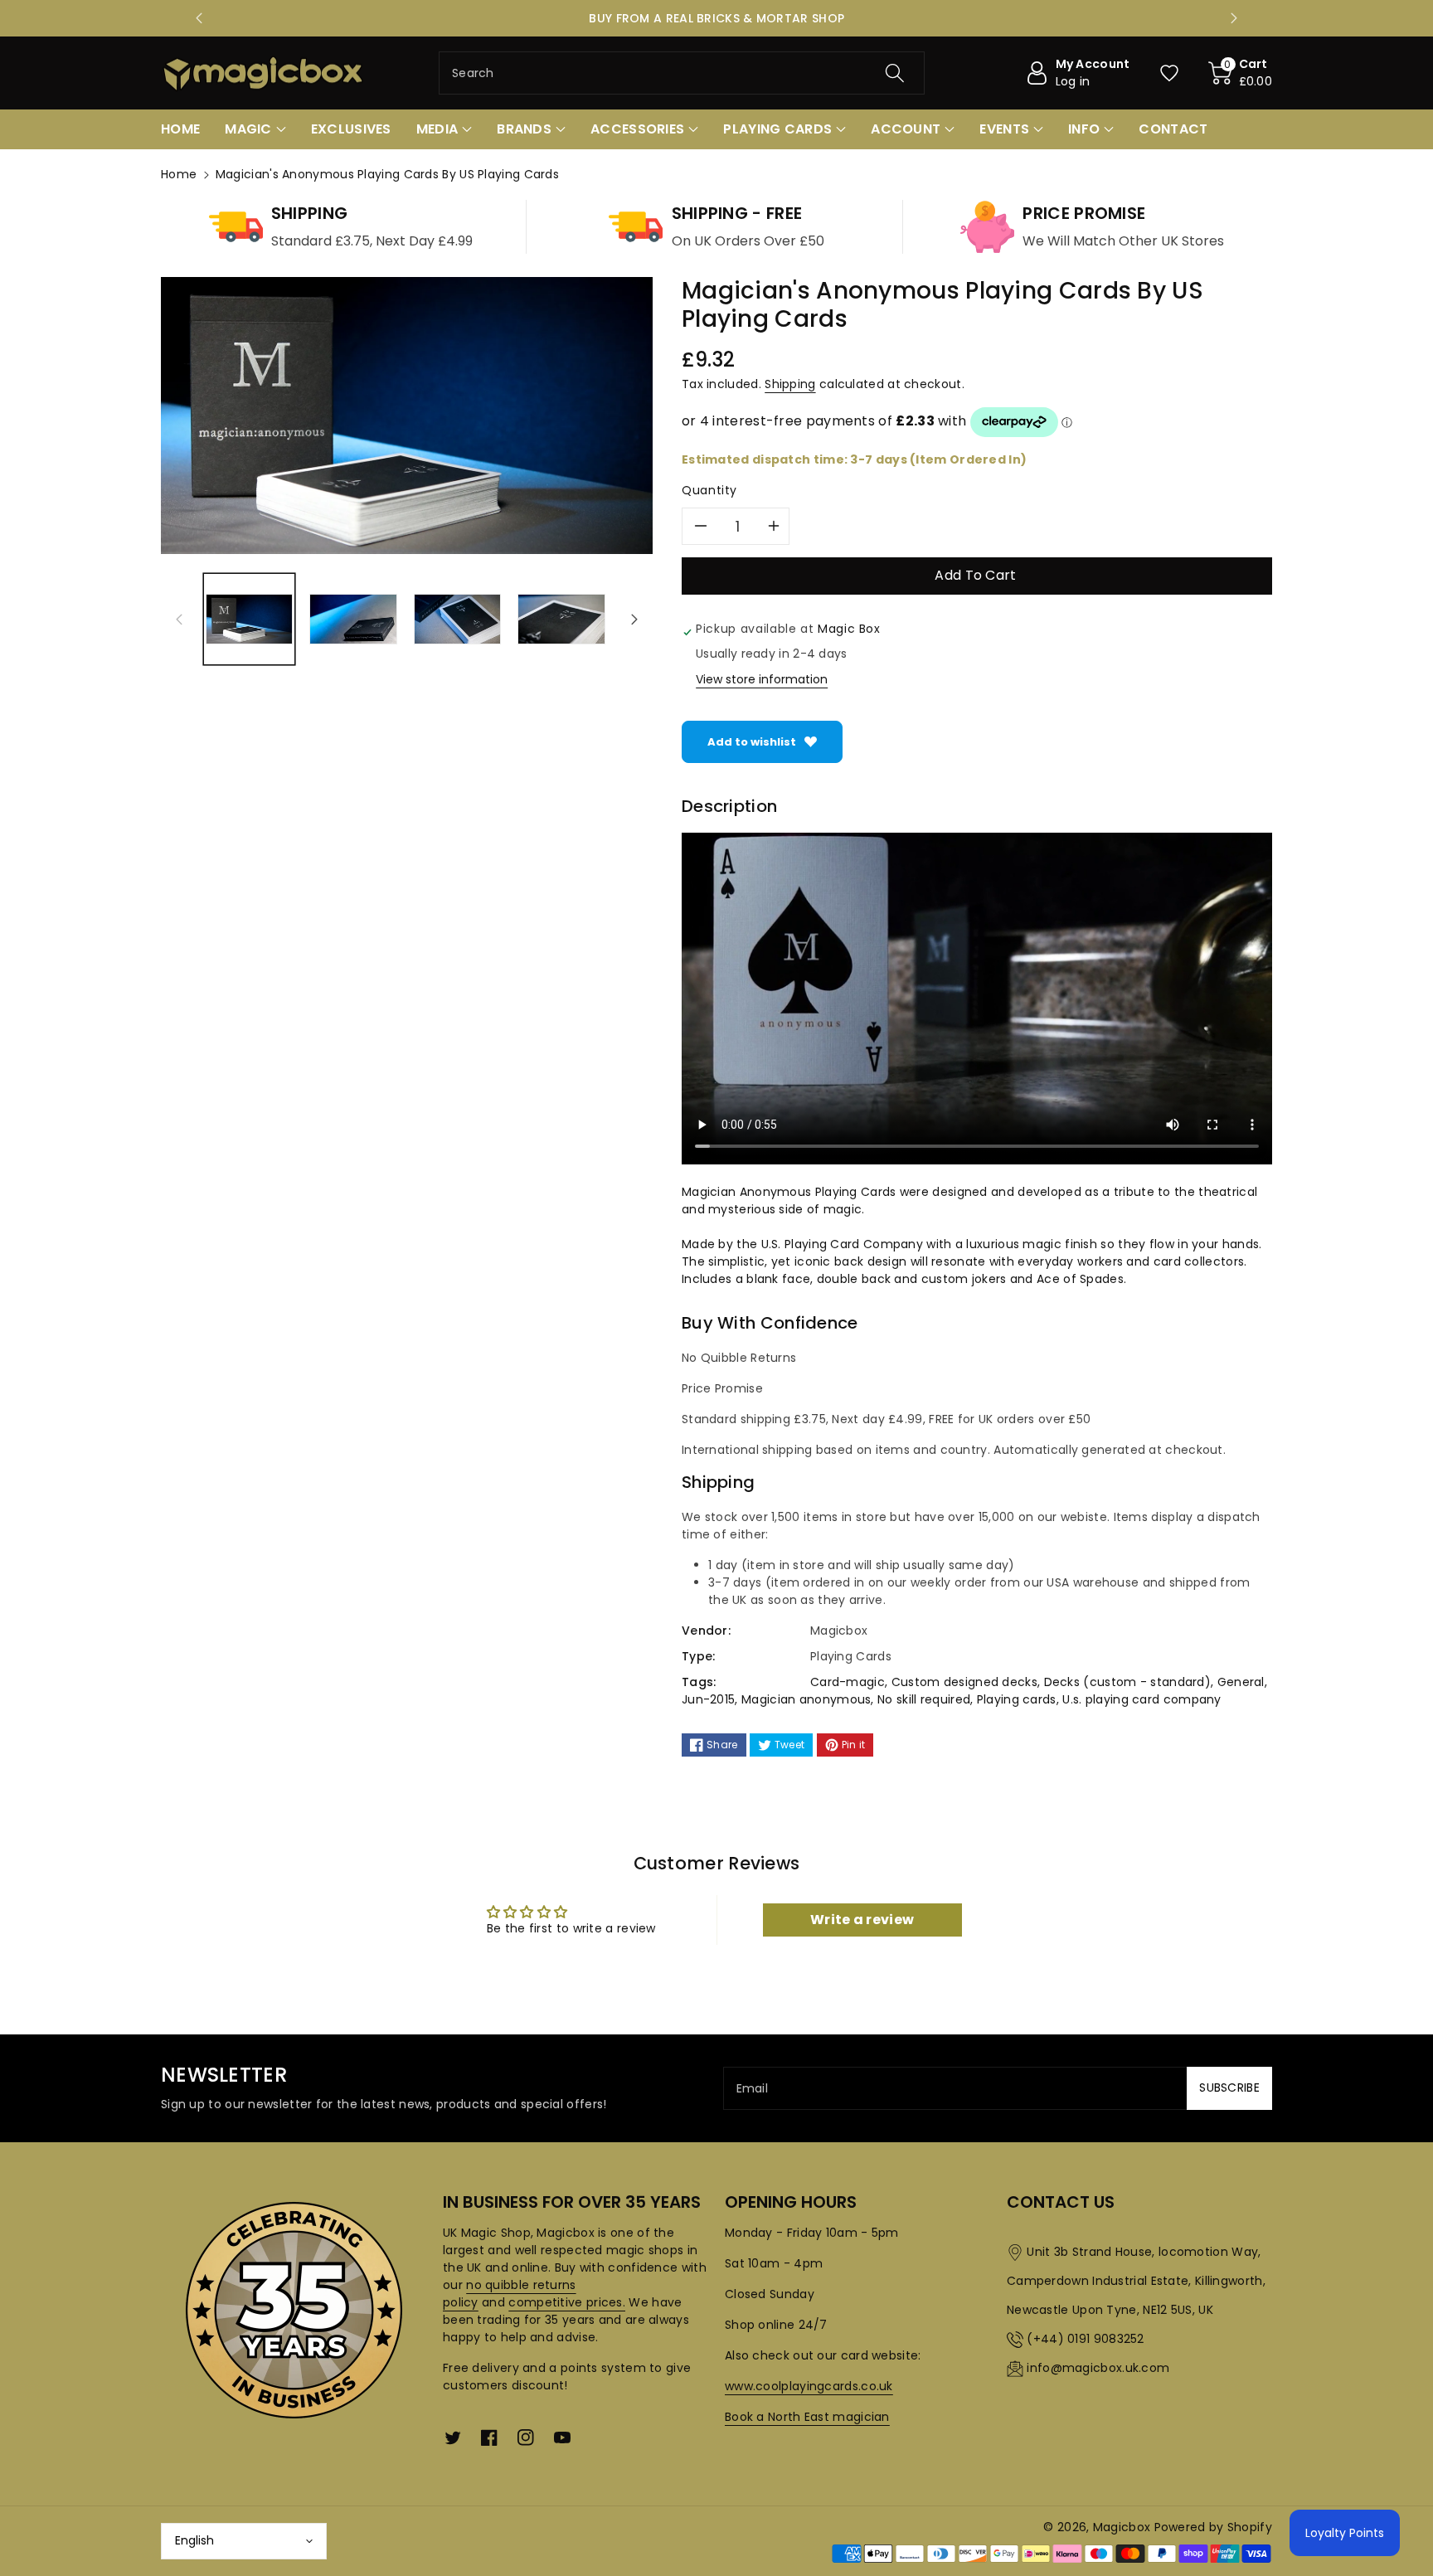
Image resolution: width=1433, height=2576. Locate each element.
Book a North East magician (807, 2417)
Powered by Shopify (1213, 2527)
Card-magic (848, 1682)
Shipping (790, 384)
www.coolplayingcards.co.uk (809, 2386)
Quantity (709, 490)
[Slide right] (634, 619)
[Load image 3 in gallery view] (457, 619)
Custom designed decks (964, 1682)
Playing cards (1017, 1699)
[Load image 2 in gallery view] (353, 619)
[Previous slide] (199, 18)
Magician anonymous (806, 1699)
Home (179, 174)
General (1241, 1682)
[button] (1241, 73)
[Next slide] (1234, 18)
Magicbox (1122, 2527)
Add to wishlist (752, 742)
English (194, 2540)
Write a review (862, 1920)
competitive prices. (567, 2302)
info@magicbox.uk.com (1098, 2368)
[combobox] (682, 73)
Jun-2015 (708, 1699)
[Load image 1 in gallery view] (249, 619)
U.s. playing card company (1142, 1699)
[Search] (895, 73)
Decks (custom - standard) (1128, 1682)
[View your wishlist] (1169, 73)
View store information (762, 679)
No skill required (924, 1699)
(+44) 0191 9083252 (1085, 2339)
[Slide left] (179, 619)
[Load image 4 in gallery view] (561, 619)
